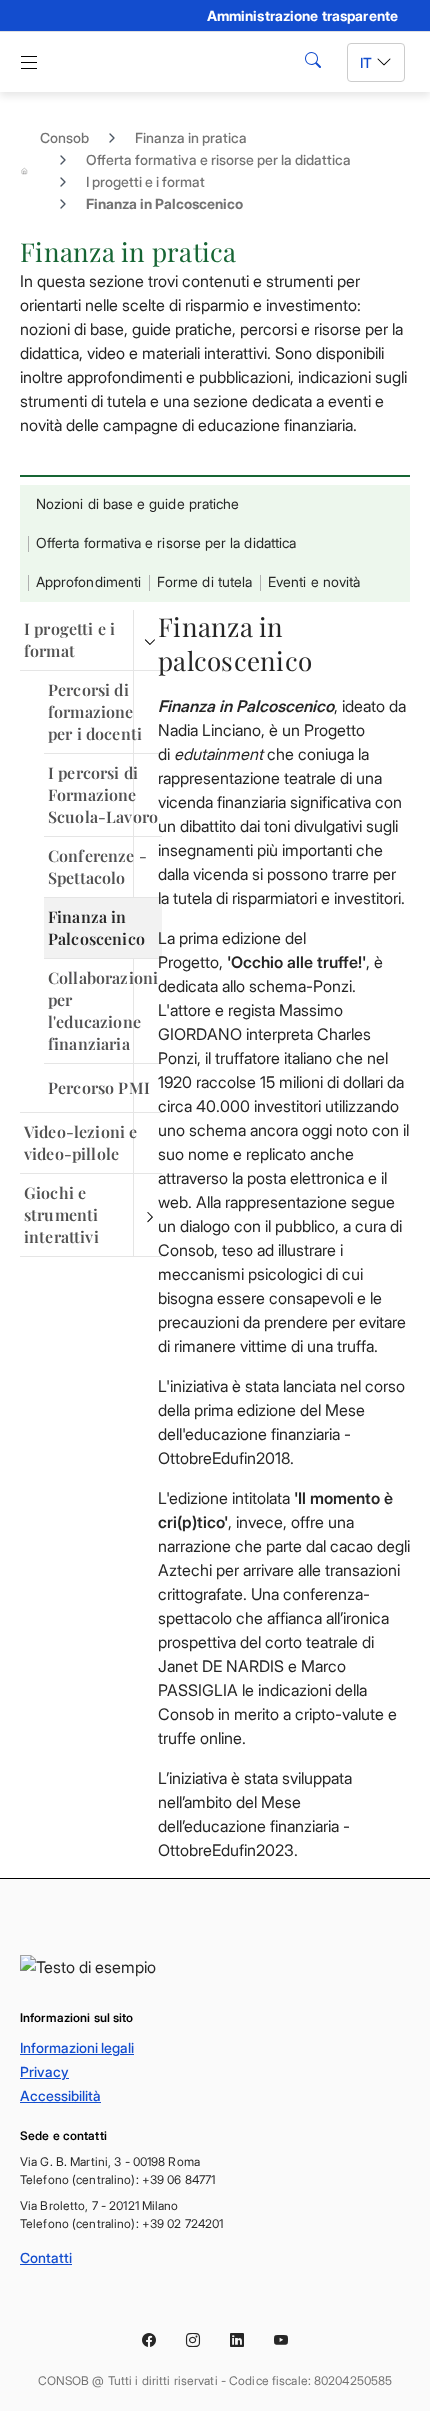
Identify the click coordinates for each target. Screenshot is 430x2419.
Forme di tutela (204, 581)
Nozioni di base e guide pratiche (137, 503)
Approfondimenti (88, 581)
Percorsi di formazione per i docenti (95, 711)
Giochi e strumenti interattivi (61, 1214)
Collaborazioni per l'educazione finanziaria (103, 1010)
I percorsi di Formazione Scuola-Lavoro (103, 794)
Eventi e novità (314, 581)
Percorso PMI (99, 1087)
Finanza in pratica (191, 137)
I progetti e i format (145, 181)
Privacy (44, 2071)
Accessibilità (60, 2095)
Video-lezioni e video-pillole (80, 1142)
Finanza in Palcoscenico (96, 927)
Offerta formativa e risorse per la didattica (218, 159)
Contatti (46, 2257)
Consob (64, 137)
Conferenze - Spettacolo (97, 866)
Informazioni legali (77, 2047)
